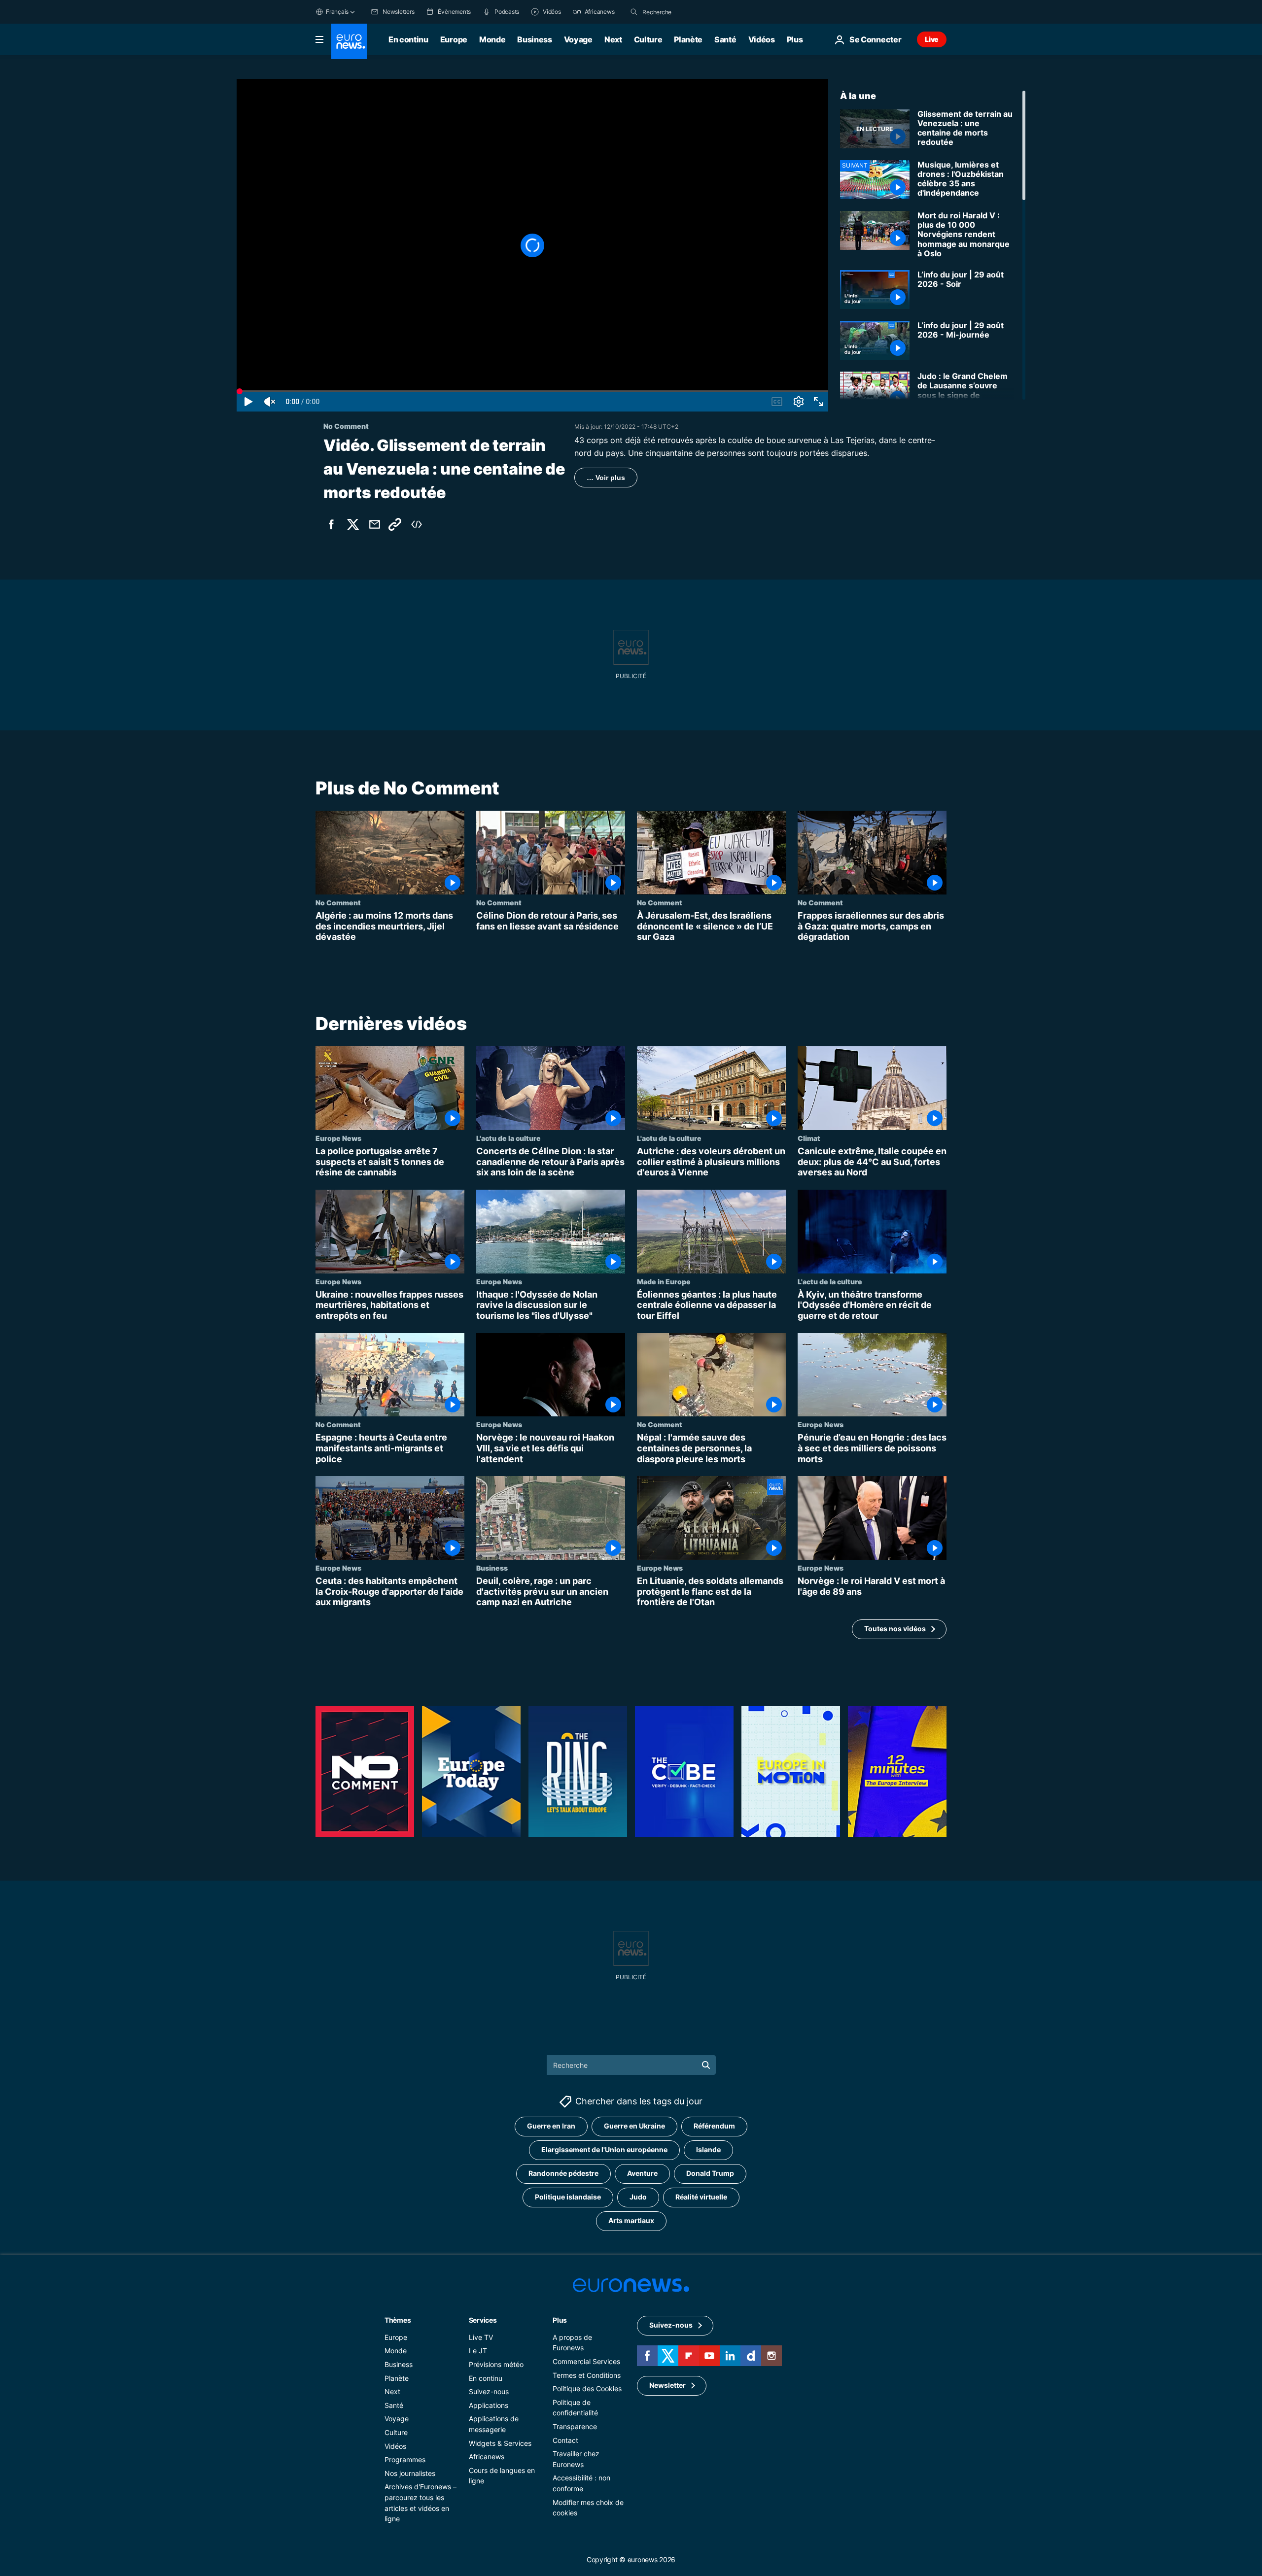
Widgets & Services (500, 2443)
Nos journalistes (410, 2473)
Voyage (578, 39)
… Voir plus (606, 478)
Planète (688, 39)
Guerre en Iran (551, 2126)
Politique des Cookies (587, 2388)
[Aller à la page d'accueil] (349, 41)
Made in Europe (664, 1281)
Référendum (714, 2126)
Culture (648, 39)
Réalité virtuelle (701, 2197)
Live (932, 39)
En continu (408, 39)
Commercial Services (586, 2361)
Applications (489, 2405)
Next (613, 39)
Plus (560, 2320)
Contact (565, 2440)
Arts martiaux (631, 2221)
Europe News (338, 1138)
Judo (638, 2197)
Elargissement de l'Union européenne (604, 2150)
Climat (809, 1138)
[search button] (634, 12)
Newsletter (667, 2386)
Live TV (481, 2337)
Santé (725, 39)
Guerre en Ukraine (634, 2126)
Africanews (487, 2456)
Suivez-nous (489, 2391)
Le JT (478, 2351)
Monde (492, 39)
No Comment (338, 902)
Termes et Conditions (587, 2375)
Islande (708, 2150)
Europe (454, 39)
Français (337, 12)
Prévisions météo (496, 2364)
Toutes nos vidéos (895, 1629)
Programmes (405, 2459)
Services (483, 2320)
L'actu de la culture (508, 1138)
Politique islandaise (568, 2197)
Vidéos (762, 39)
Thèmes (398, 2320)
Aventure (642, 2174)
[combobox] (684, 12)
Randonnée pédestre (563, 2174)
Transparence (575, 2426)
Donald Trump (710, 2174)
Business (534, 39)
